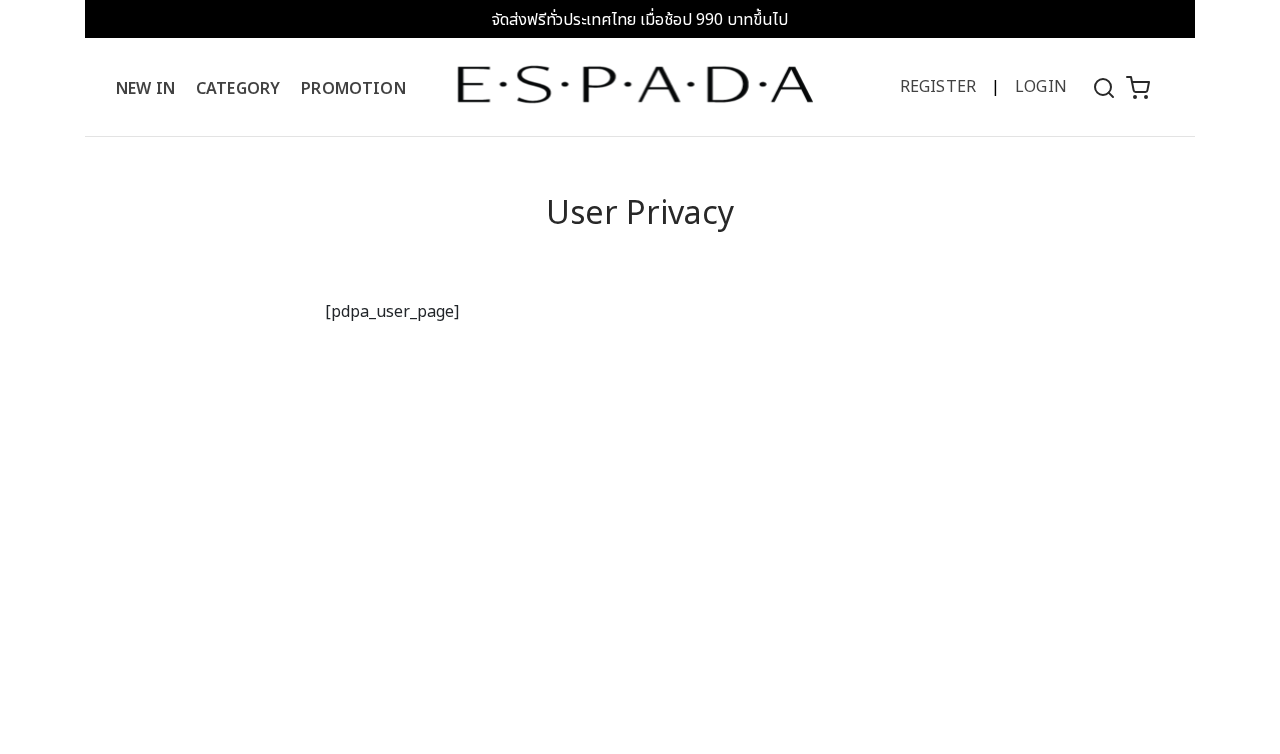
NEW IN (145, 89)
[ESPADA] (635, 84)
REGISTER (938, 87)
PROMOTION (353, 89)
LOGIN (1041, 87)
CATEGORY (238, 89)
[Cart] (1138, 87)
